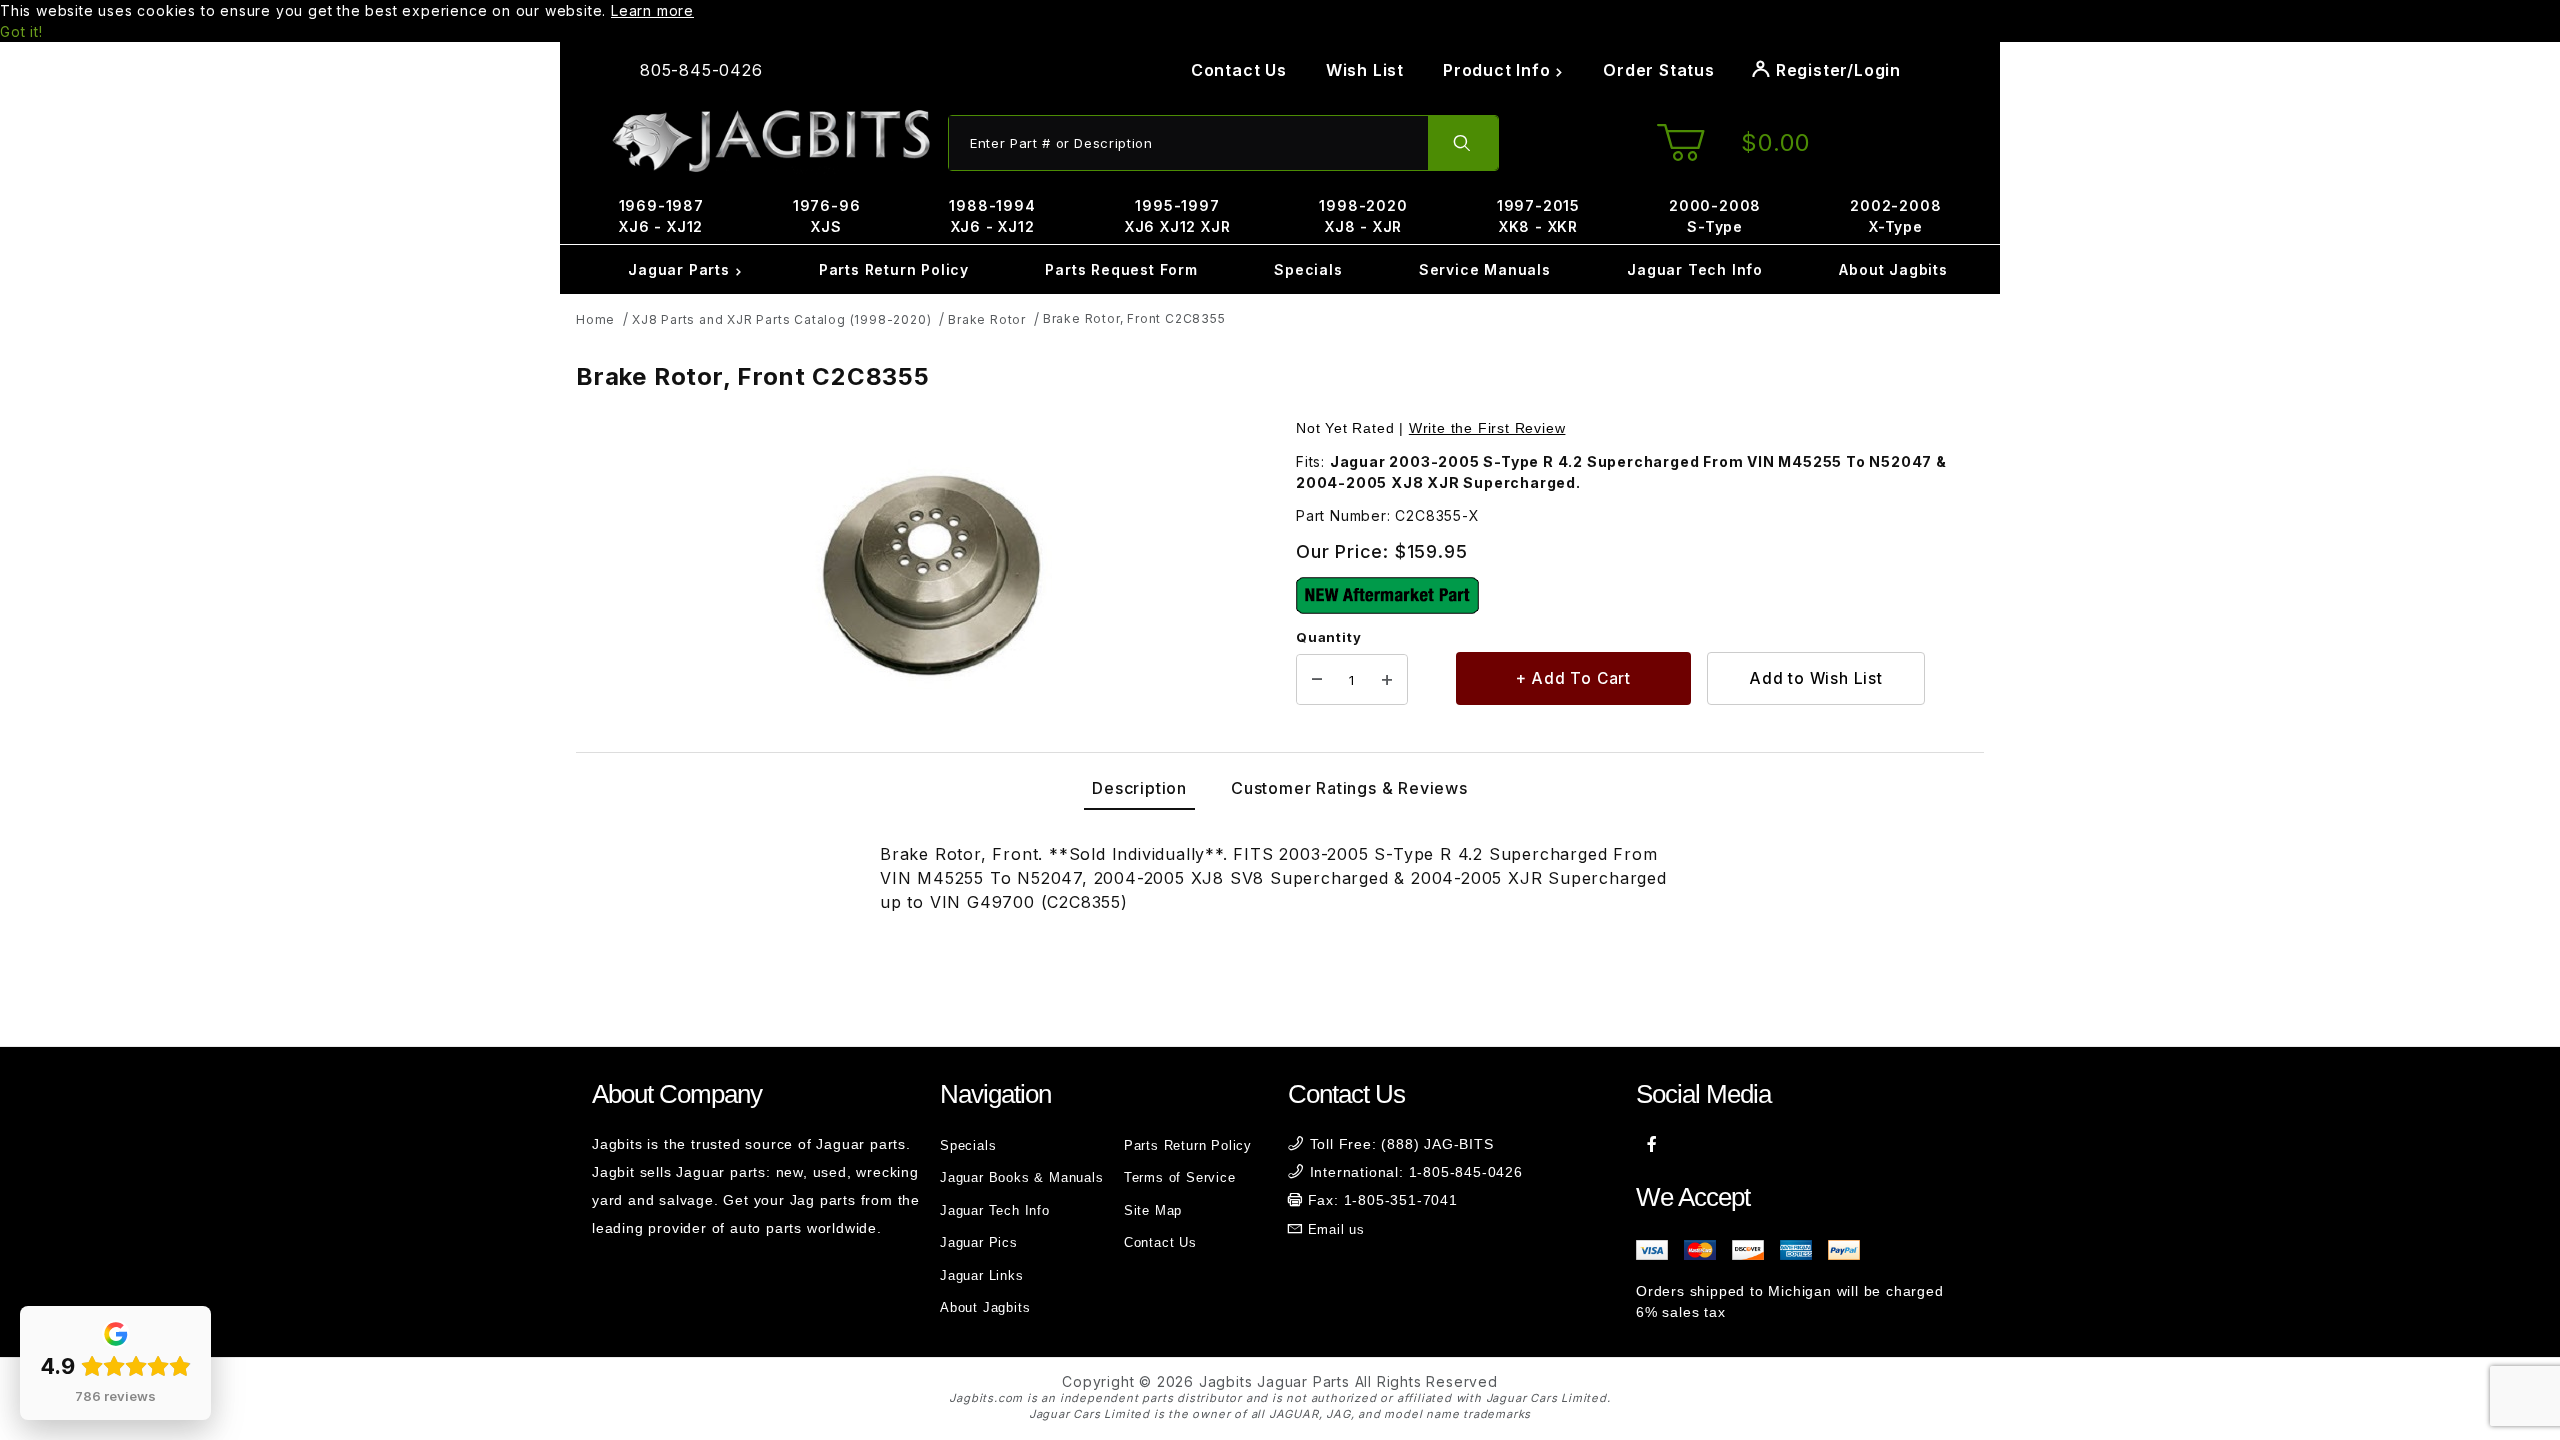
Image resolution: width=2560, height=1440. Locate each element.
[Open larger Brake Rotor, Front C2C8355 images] (930, 567)
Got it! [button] (21, 31)
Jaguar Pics (979, 1242)
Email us (1336, 1229)
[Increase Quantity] (1387, 680)
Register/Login (1836, 70)
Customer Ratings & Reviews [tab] (1349, 788)
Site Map (1153, 1210)
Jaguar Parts (681, 269)
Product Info (1499, 70)
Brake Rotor (987, 319)
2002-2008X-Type (1895, 216)
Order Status (1659, 70)
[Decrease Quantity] (1317, 680)
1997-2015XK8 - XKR (1538, 216)
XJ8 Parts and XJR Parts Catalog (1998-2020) (781, 319)
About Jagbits (1893, 269)
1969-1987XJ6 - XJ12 (661, 216)
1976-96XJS (827, 216)
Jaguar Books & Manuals (1022, 1177)
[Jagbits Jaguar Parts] (770, 141)
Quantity (1328, 637)
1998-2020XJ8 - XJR (1363, 216)
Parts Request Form (1121, 269)
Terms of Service (1180, 1177)
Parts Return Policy (894, 269)
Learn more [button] (652, 10)
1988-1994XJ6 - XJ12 (992, 216)
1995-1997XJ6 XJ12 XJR (1178, 216)
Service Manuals (1485, 269)
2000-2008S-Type (1715, 216)
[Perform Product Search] (1463, 143)
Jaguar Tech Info (1695, 269)
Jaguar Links (982, 1275)
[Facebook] (1652, 1144)
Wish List (1365, 70)
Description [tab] (1139, 788)
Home (595, 319)
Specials (1308, 269)
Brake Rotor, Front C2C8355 (1134, 318)
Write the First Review (1487, 428)
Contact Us (1239, 70)
